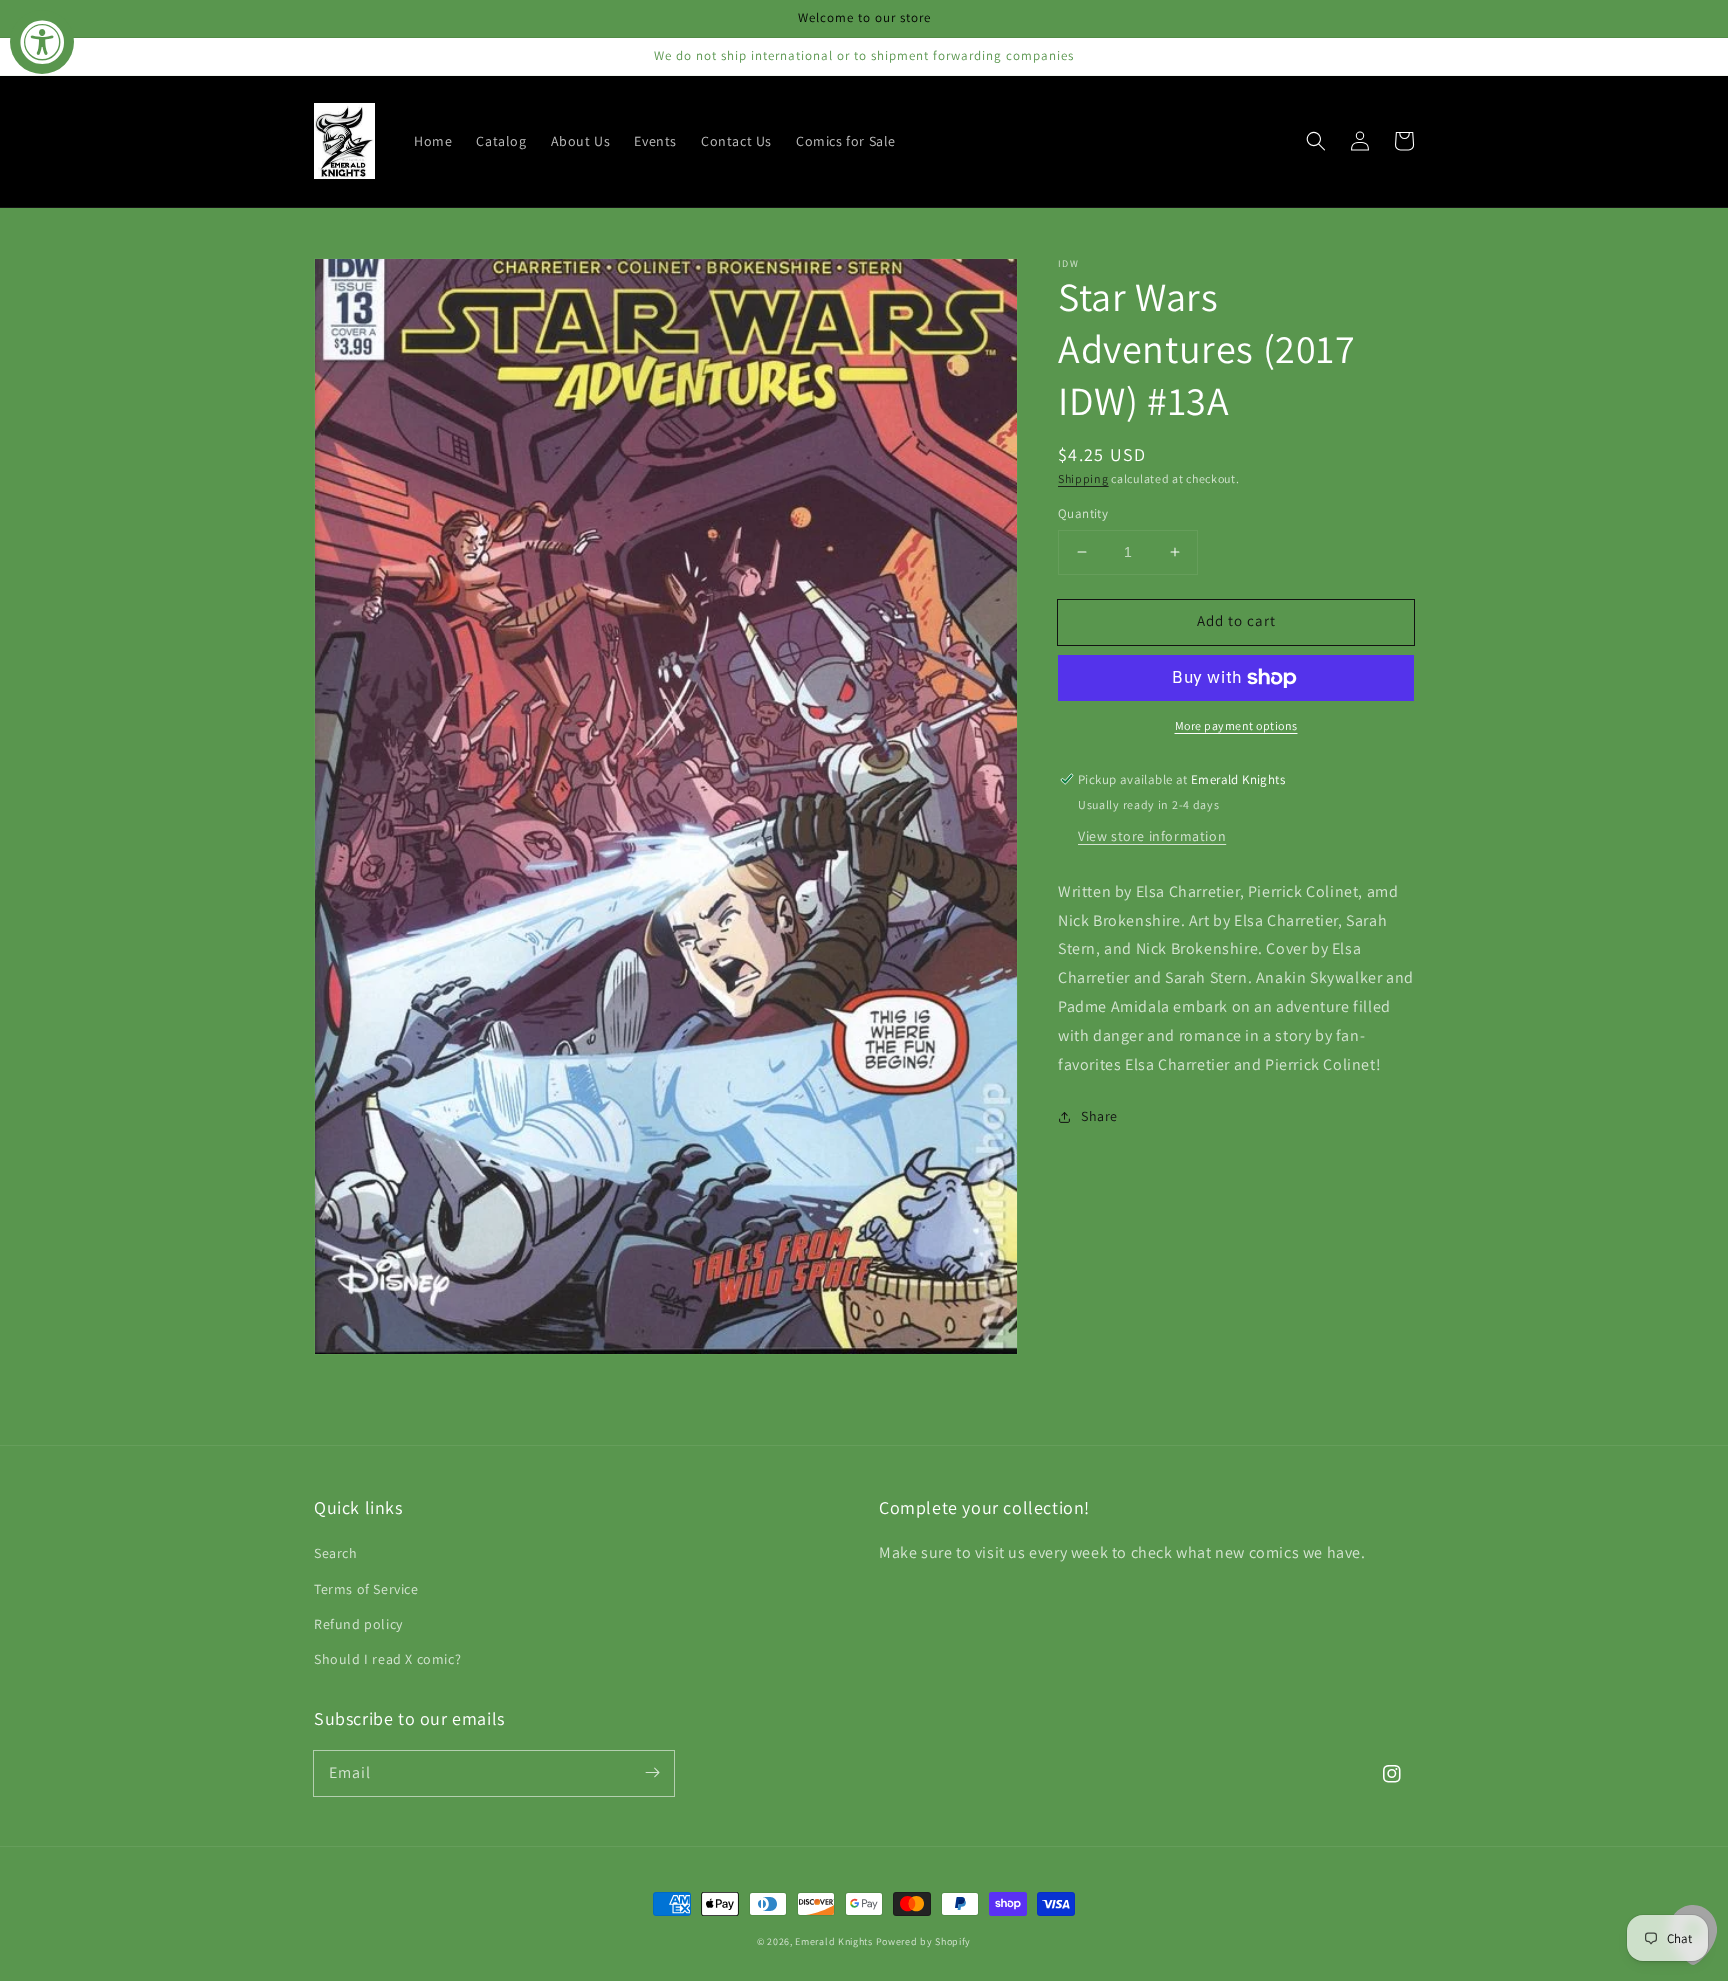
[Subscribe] (652, 1773)
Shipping (1083, 478)
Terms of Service (366, 1589)
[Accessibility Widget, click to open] (42, 42)
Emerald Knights (834, 1941)
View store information (1152, 836)
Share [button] (1099, 1116)
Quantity (1083, 513)
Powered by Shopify (924, 1941)
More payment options (1236, 725)
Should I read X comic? (387, 1659)
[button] (1316, 141)
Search (336, 1553)
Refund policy (358, 1624)
